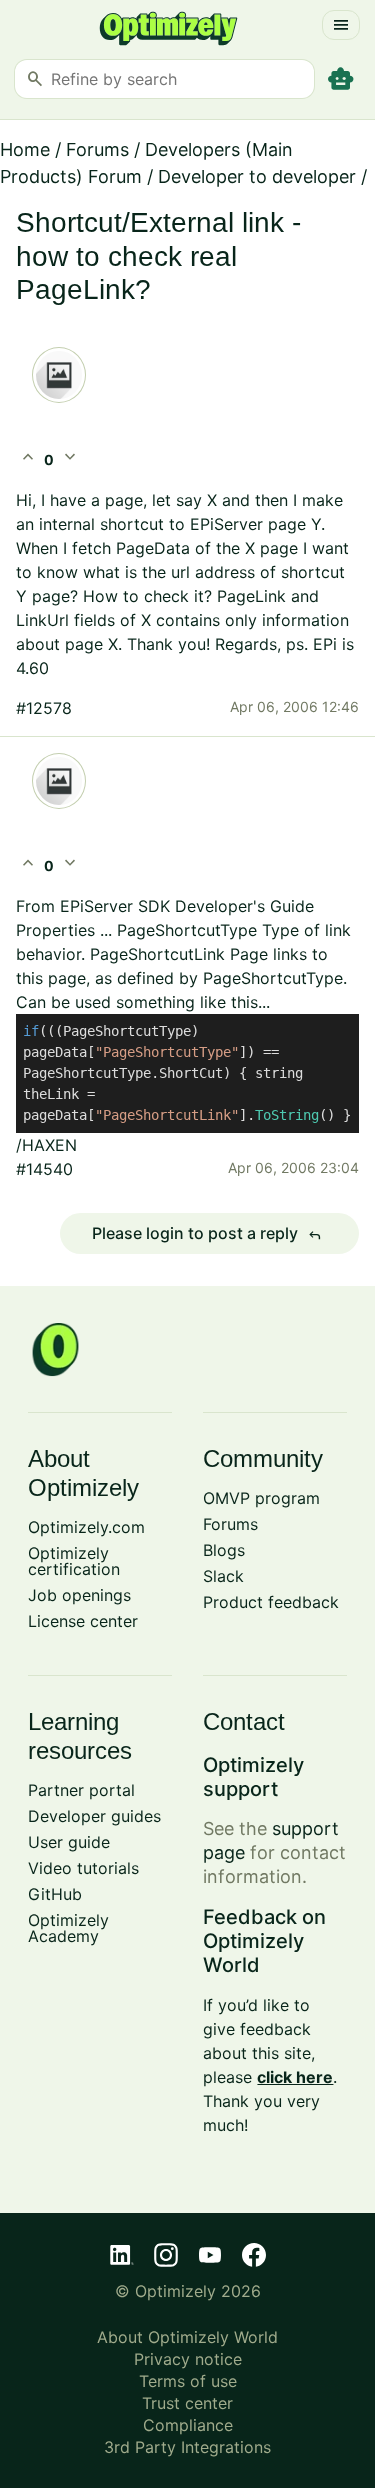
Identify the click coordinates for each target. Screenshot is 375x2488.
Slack (223, 1576)
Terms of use (188, 2381)
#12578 (44, 708)
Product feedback (271, 1602)
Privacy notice (188, 2359)
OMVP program (261, 1498)
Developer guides (94, 1816)
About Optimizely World (187, 2337)
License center (83, 1621)
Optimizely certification (74, 1561)
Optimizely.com (86, 1527)
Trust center (187, 2403)
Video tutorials (83, 1868)
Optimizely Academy (68, 1928)
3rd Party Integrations (187, 2447)
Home (25, 149)
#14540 (44, 1169)
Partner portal (81, 1790)
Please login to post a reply (207, 1234)
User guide (69, 1842)
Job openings (79, 1595)
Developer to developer (257, 176)
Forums (97, 149)
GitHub (55, 1894)
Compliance (188, 2425)
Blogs (224, 1550)
